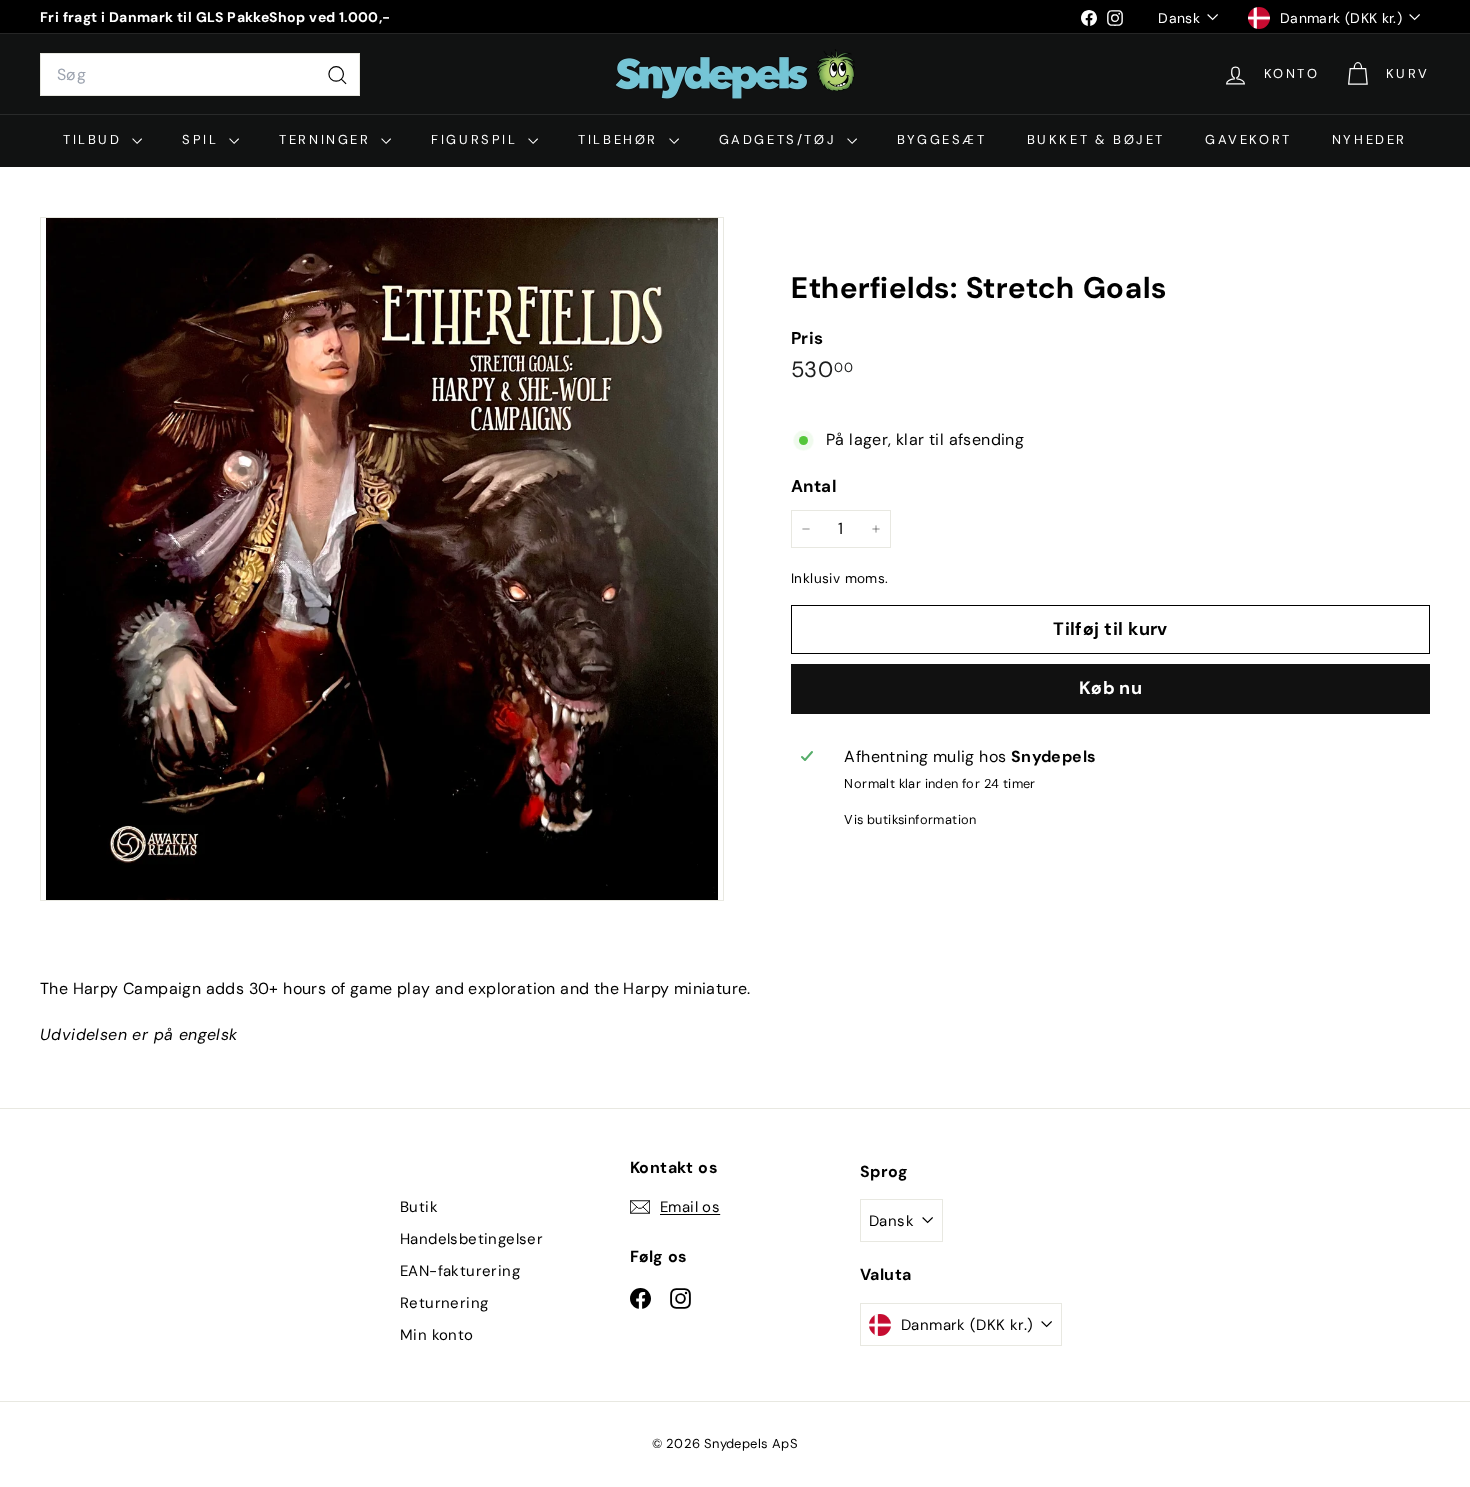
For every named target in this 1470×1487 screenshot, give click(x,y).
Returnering (444, 1303)
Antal (814, 486)
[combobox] (200, 75)
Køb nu (1111, 688)
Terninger (327, 139)
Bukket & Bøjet (1096, 139)
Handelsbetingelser (471, 1239)
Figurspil (477, 139)
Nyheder (1369, 139)
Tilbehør (620, 139)
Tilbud (95, 139)
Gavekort (1248, 139)
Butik (419, 1207)
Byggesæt (942, 139)
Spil (203, 139)
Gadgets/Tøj (780, 139)
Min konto (437, 1335)
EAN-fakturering (460, 1271)
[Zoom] (382, 559)
